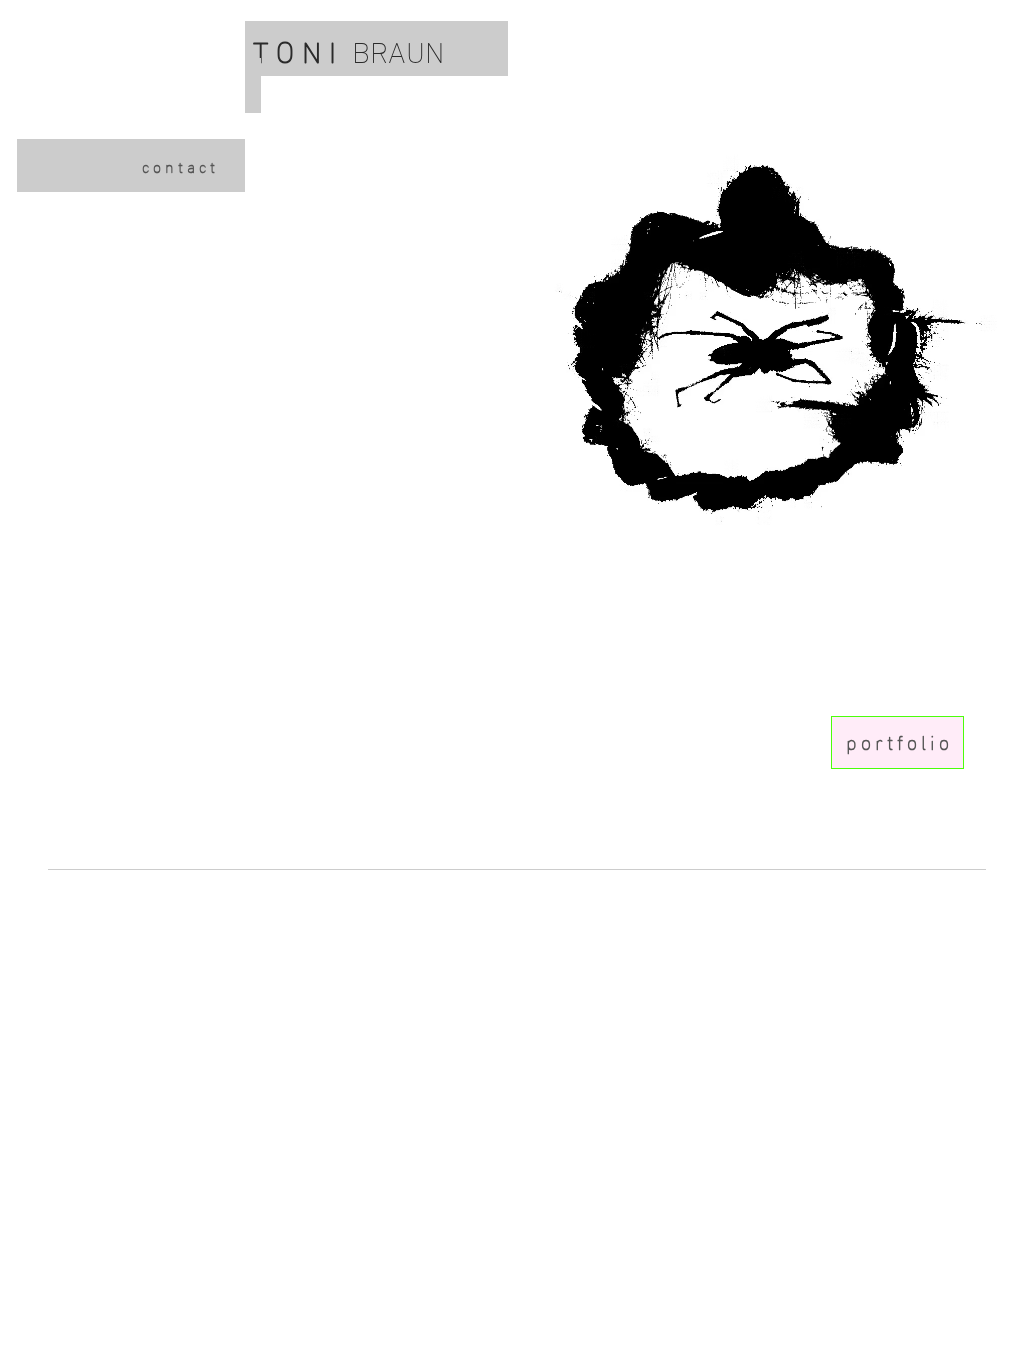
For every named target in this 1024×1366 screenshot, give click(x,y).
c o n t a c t (178, 165)
